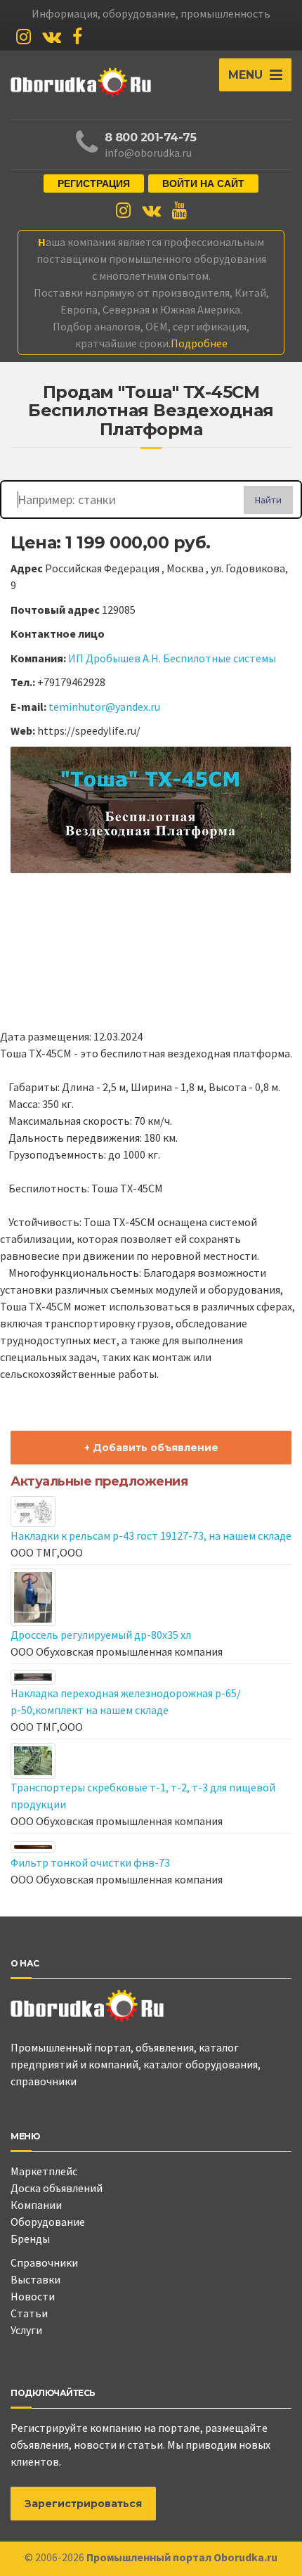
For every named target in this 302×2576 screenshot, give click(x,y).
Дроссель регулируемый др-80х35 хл (101, 1635)
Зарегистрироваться (83, 2504)
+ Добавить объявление (151, 1448)
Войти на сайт (203, 183)
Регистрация (94, 183)
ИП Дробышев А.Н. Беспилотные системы (172, 658)
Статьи (29, 2313)
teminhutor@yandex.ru (104, 707)
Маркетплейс (44, 2171)
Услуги (26, 2330)
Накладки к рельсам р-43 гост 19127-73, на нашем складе (151, 1535)
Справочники (44, 2262)
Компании (36, 2205)
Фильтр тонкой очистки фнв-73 (90, 1862)
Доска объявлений (57, 2188)
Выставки (35, 2279)
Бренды (30, 2239)
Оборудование (48, 2222)
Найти (268, 500)
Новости (33, 2296)
